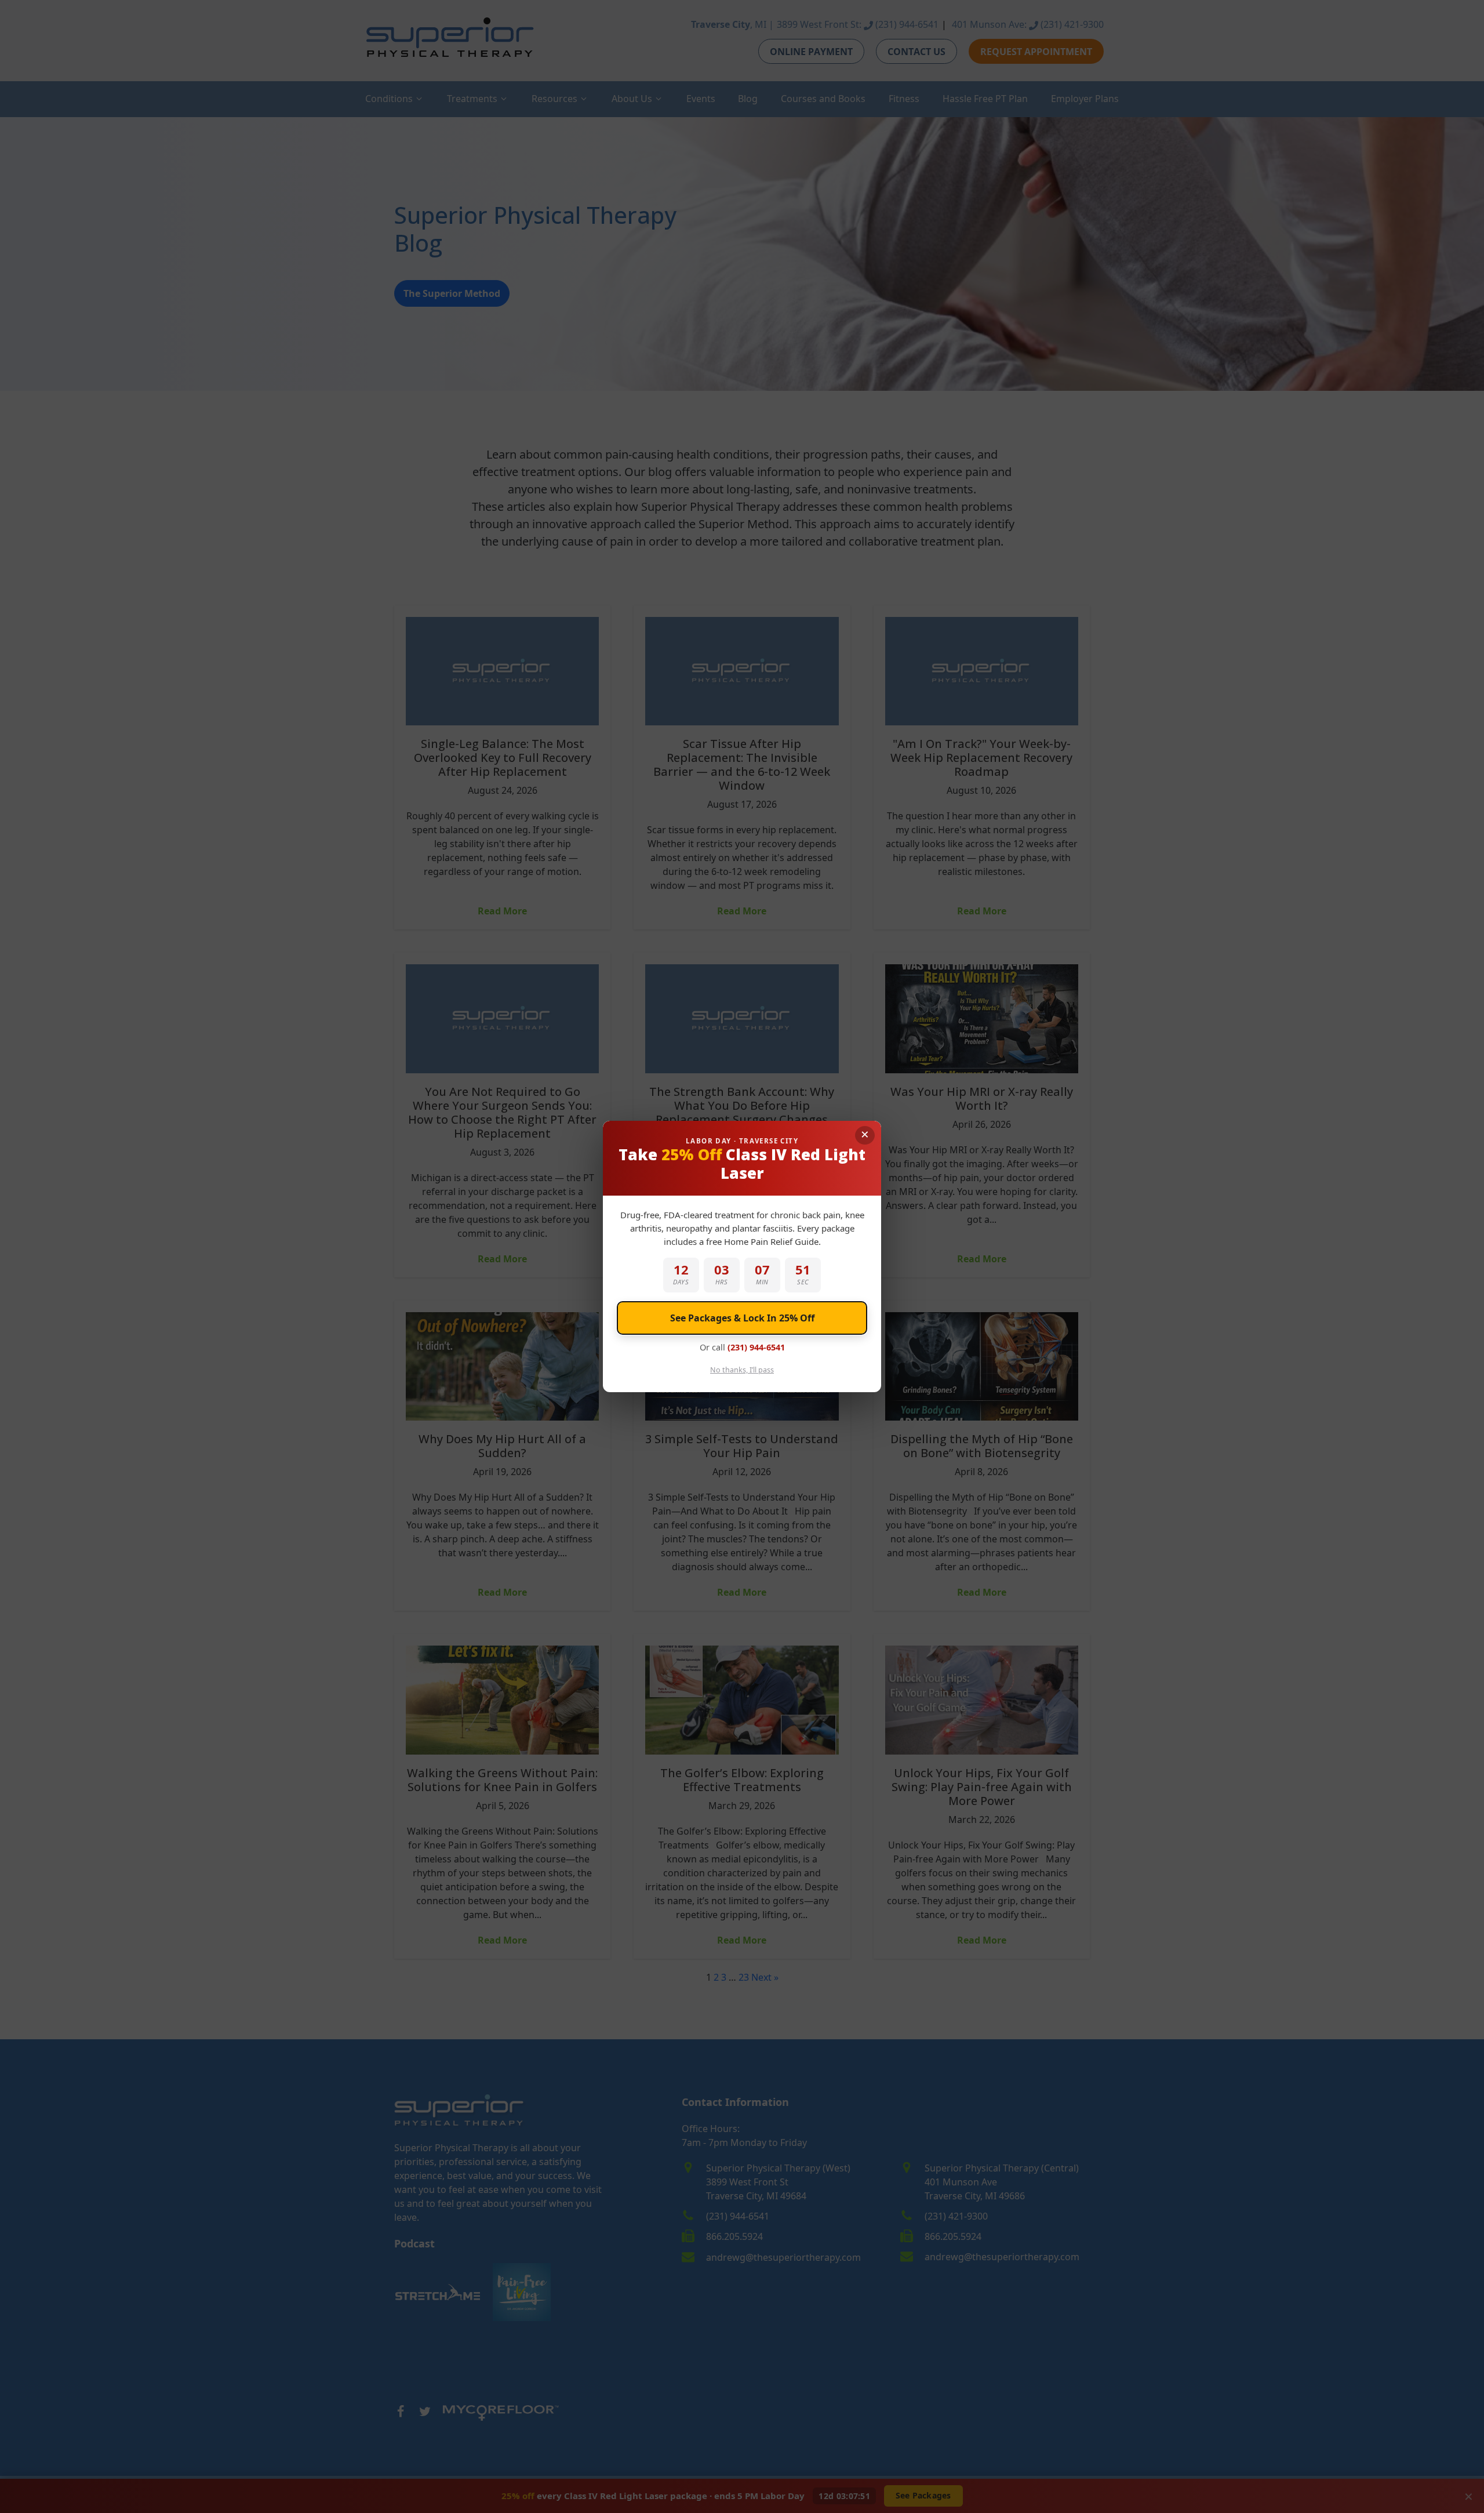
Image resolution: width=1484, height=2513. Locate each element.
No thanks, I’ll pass (742, 1370)
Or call (742, 1347)
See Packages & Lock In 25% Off (742, 1318)
